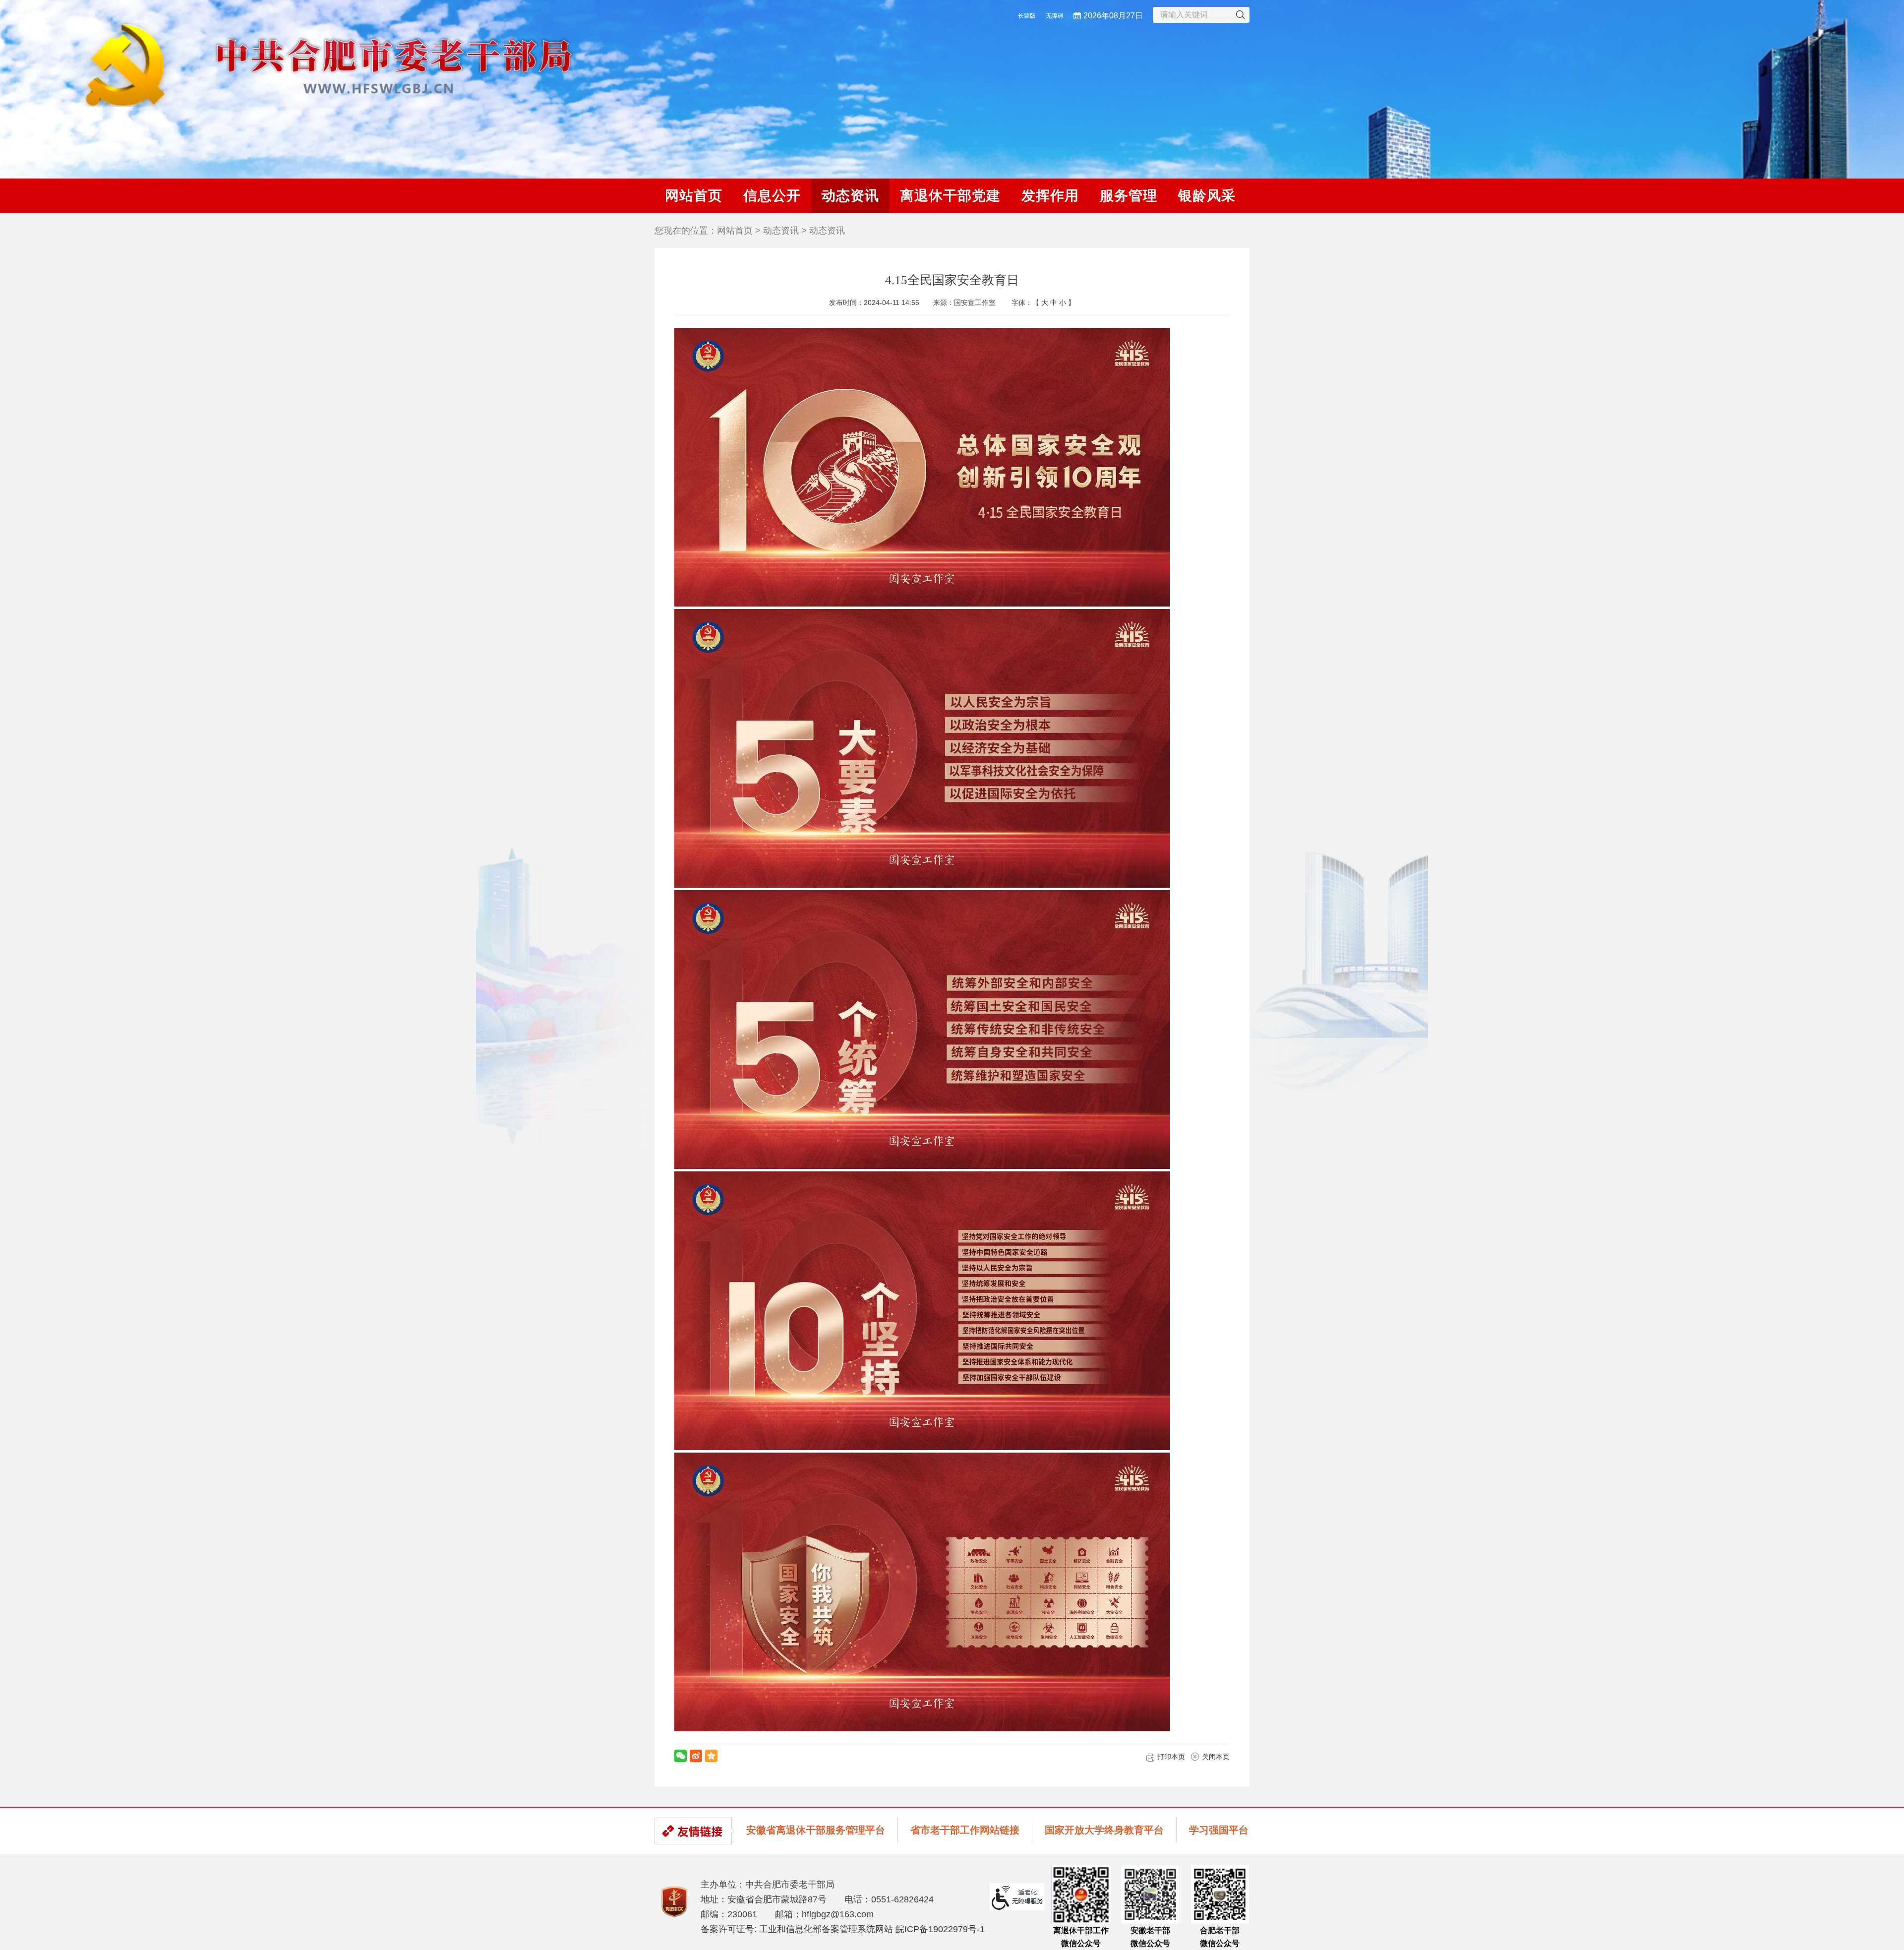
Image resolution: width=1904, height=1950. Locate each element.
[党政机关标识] (674, 1901)
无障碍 (1055, 16)
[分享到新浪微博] (696, 1756)
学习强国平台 (1219, 1830)
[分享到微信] (681, 1756)
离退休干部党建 (950, 196)
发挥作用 (1050, 196)
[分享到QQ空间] (711, 1756)
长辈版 (1027, 16)
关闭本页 (1216, 1757)
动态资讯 (850, 196)
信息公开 (772, 196)
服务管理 (1129, 196)
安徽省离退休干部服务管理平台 (816, 1830)
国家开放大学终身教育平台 (1104, 1830)
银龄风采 (1207, 196)
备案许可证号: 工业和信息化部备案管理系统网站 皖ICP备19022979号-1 (843, 1929)
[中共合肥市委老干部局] (313, 64)
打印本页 (1171, 1757)
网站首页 (694, 196)
